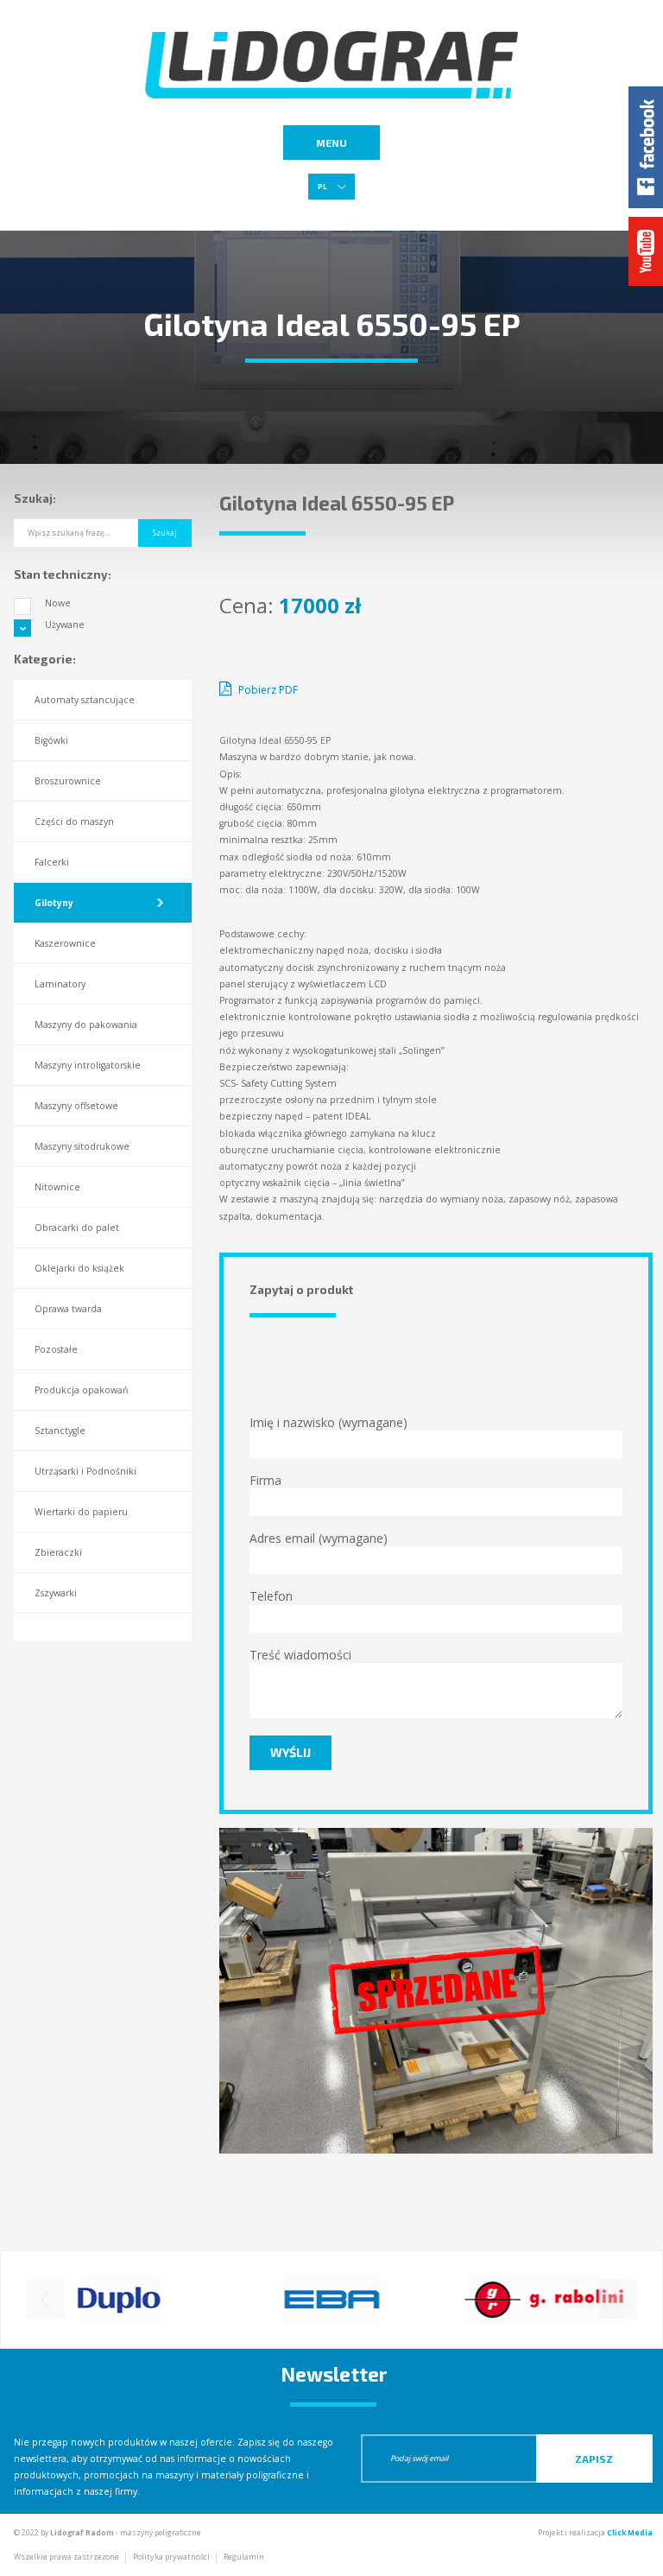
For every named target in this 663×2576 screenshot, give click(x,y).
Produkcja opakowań (81, 1390)
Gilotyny (54, 903)
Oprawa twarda (68, 1309)
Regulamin (244, 2557)
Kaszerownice (65, 943)
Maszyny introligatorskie (88, 1065)
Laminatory (60, 984)
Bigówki (51, 740)
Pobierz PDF (267, 690)
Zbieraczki (58, 1552)
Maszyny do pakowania (86, 1025)
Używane (65, 625)
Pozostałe (56, 1349)
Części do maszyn (74, 822)
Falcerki (52, 862)
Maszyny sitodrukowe (82, 1146)
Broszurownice (68, 781)
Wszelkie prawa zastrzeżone (66, 2557)
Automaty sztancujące (85, 700)
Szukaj (165, 533)
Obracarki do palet (77, 1228)
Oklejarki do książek (79, 1268)
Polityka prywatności (171, 2557)
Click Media (630, 2532)
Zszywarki (56, 1593)
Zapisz (594, 2459)
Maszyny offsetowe (76, 1106)
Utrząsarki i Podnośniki (85, 1471)
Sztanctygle (60, 1431)
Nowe (58, 603)
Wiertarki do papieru (81, 1512)
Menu (331, 143)
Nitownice (57, 1187)
